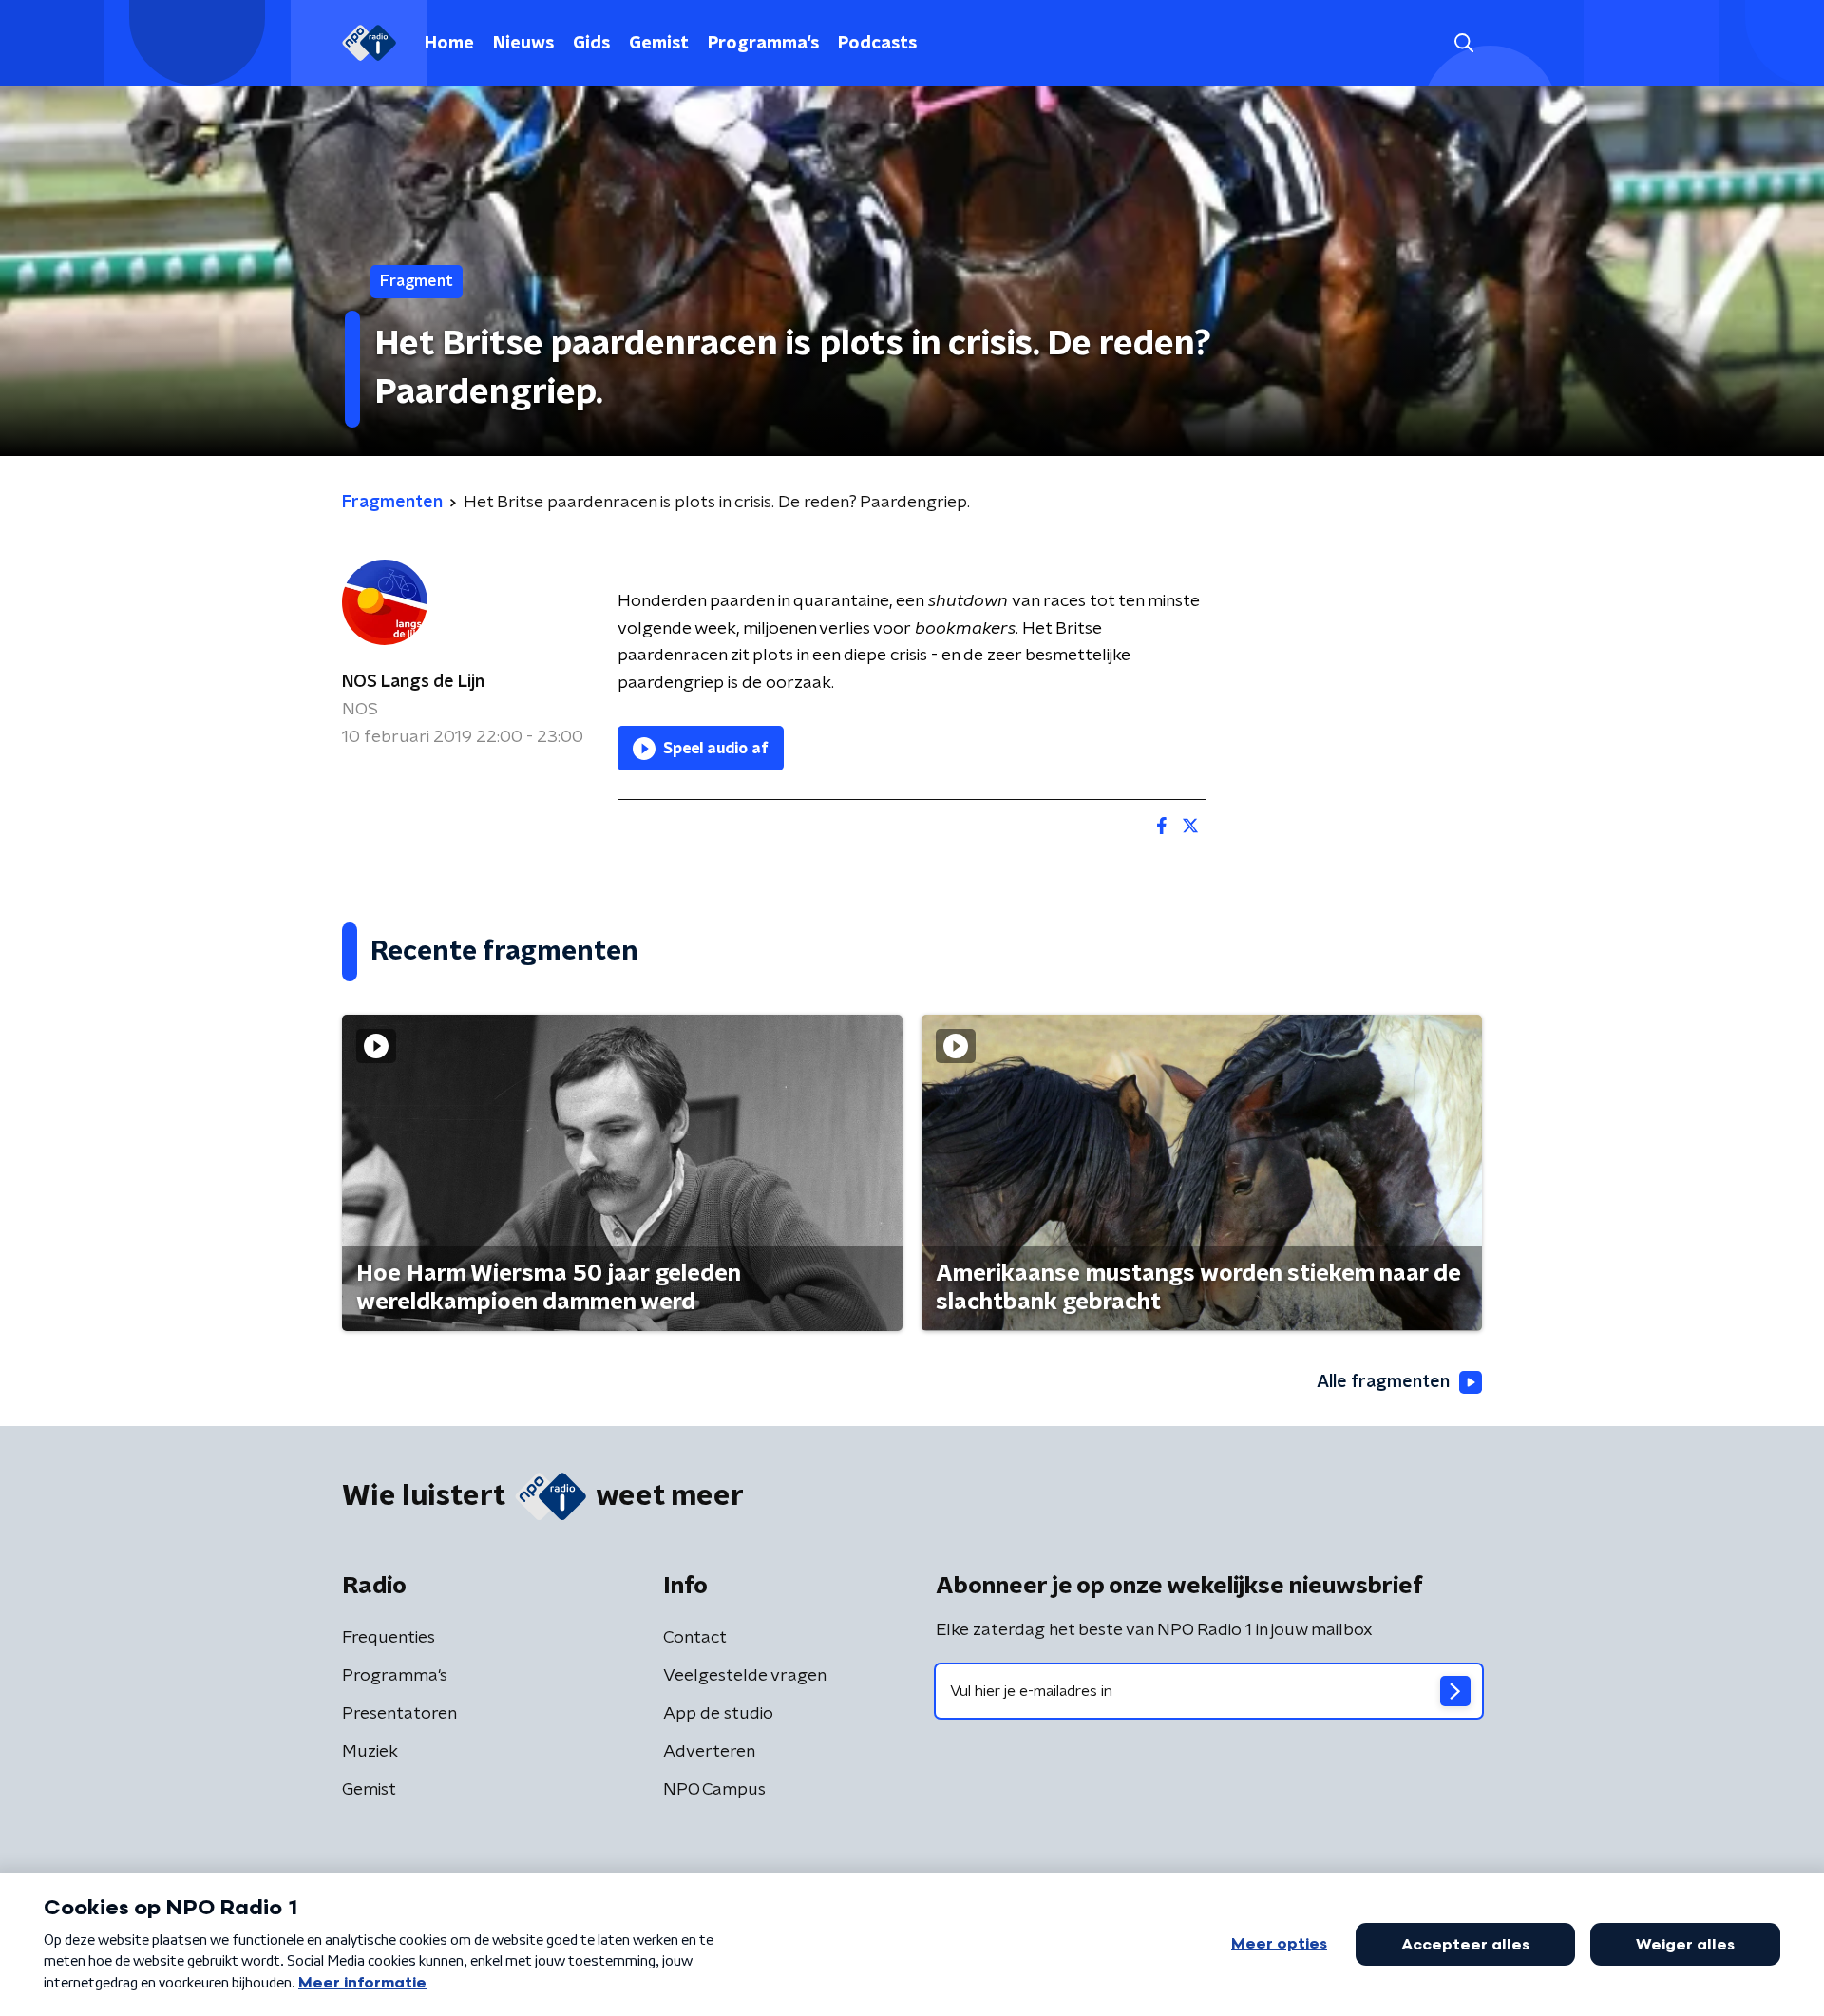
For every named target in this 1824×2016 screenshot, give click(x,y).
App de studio (718, 1714)
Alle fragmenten (1383, 1382)
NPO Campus (714, 1790)
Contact (695, 1638)
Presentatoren (399, 1714)
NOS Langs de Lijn (413, 682)
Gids (591, 44)
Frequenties (389, 1638)
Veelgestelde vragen (745, 1676)
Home (449, 44)
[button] (1463, 43)
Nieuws (523, 44)
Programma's (763, 44)
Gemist (659, 44)
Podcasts (877, 44)
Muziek (370, 1752)
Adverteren (709, 1752)
